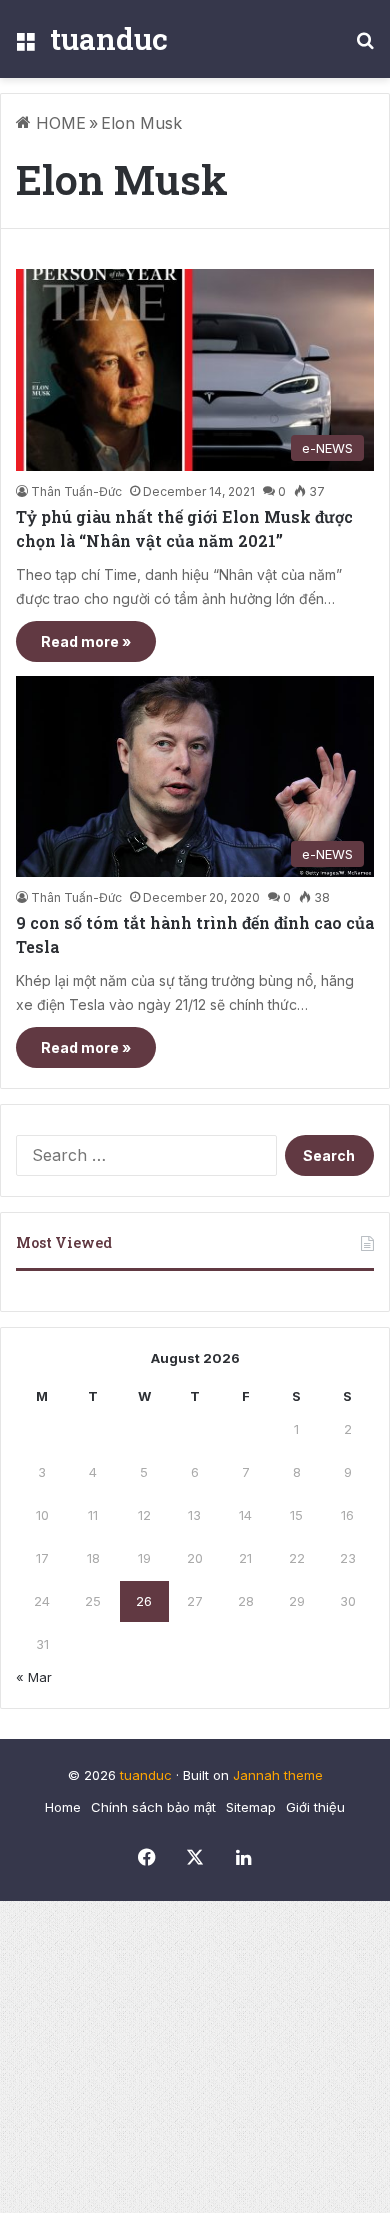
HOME (58, 123)
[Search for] (365, 46)
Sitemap (251, 1807)
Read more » (86, 641)
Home (63, 1807)
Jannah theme (278, 1775)
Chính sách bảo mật (153, 1807)
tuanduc (146, 1775)
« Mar (34, 1677)
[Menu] (25, 46)
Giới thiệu (315, 1807)
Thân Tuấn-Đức (76, 491)
